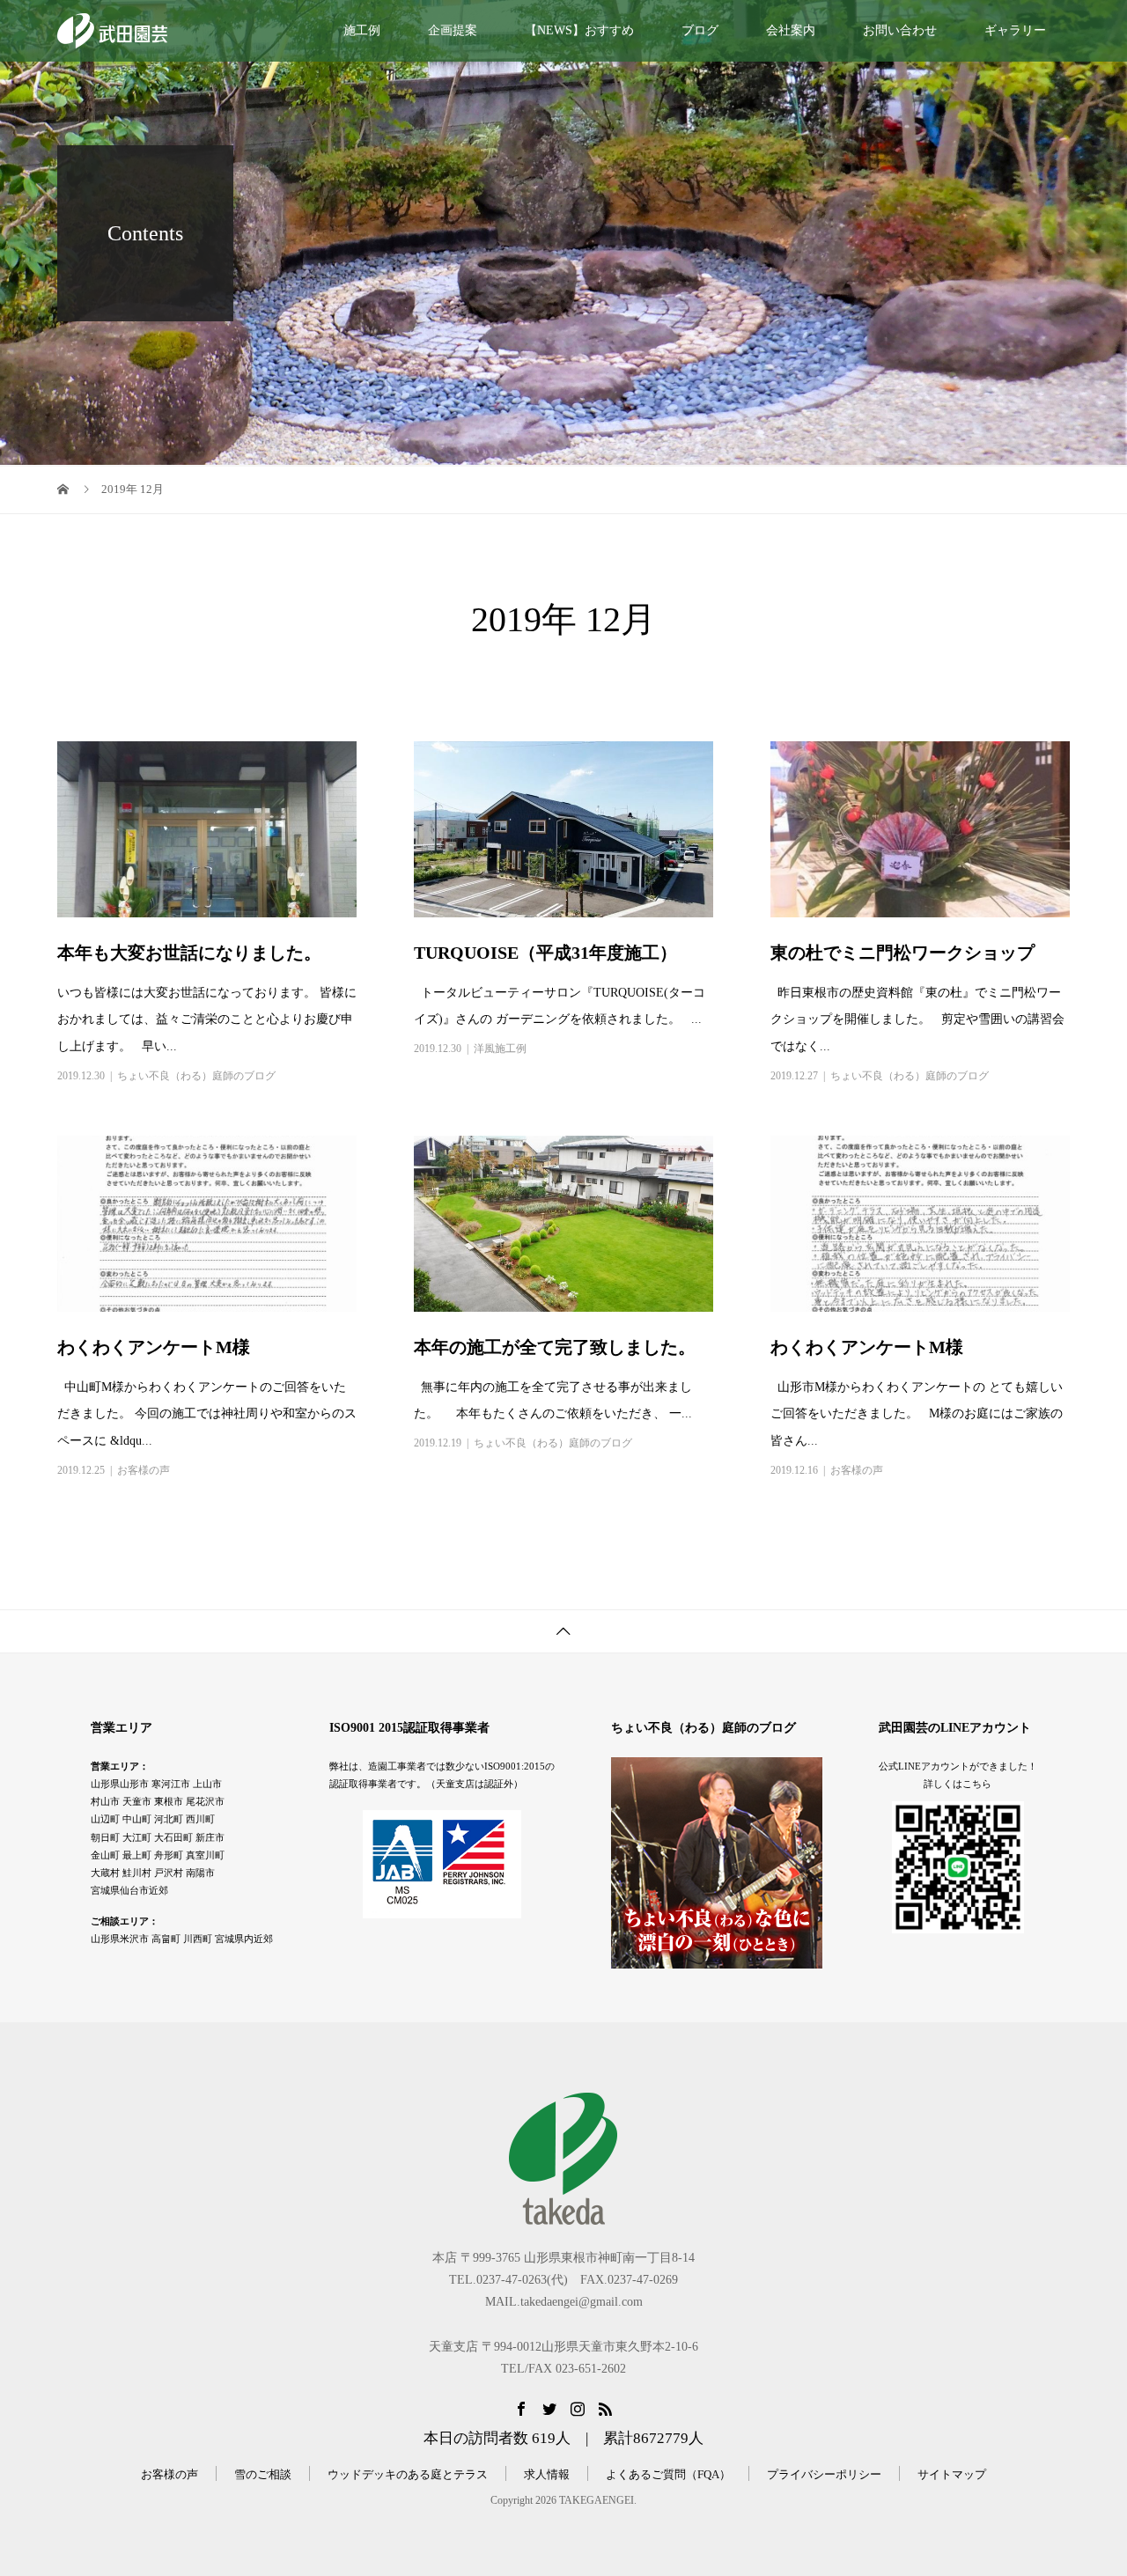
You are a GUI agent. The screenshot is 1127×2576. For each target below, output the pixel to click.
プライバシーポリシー (824, 2474)
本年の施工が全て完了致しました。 (555, 1347)
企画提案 (453, 30)
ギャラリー (1015, 30)
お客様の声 (144, 1470)
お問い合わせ (900, 30)
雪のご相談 (263, 2474)
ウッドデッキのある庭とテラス (408, 2474)
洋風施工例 (500, 1049)
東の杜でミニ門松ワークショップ (902, 953)
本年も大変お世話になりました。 (189, 953)
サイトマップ (952, 2474)
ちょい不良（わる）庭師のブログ (196, 1076)
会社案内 (791, 30)
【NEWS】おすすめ (579, 30)
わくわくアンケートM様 (154, 1347)
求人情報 (547, 2474)
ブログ (700, 30)
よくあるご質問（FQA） (668, 2474)
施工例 (362, 30)
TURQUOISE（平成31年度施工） (545, 953)
